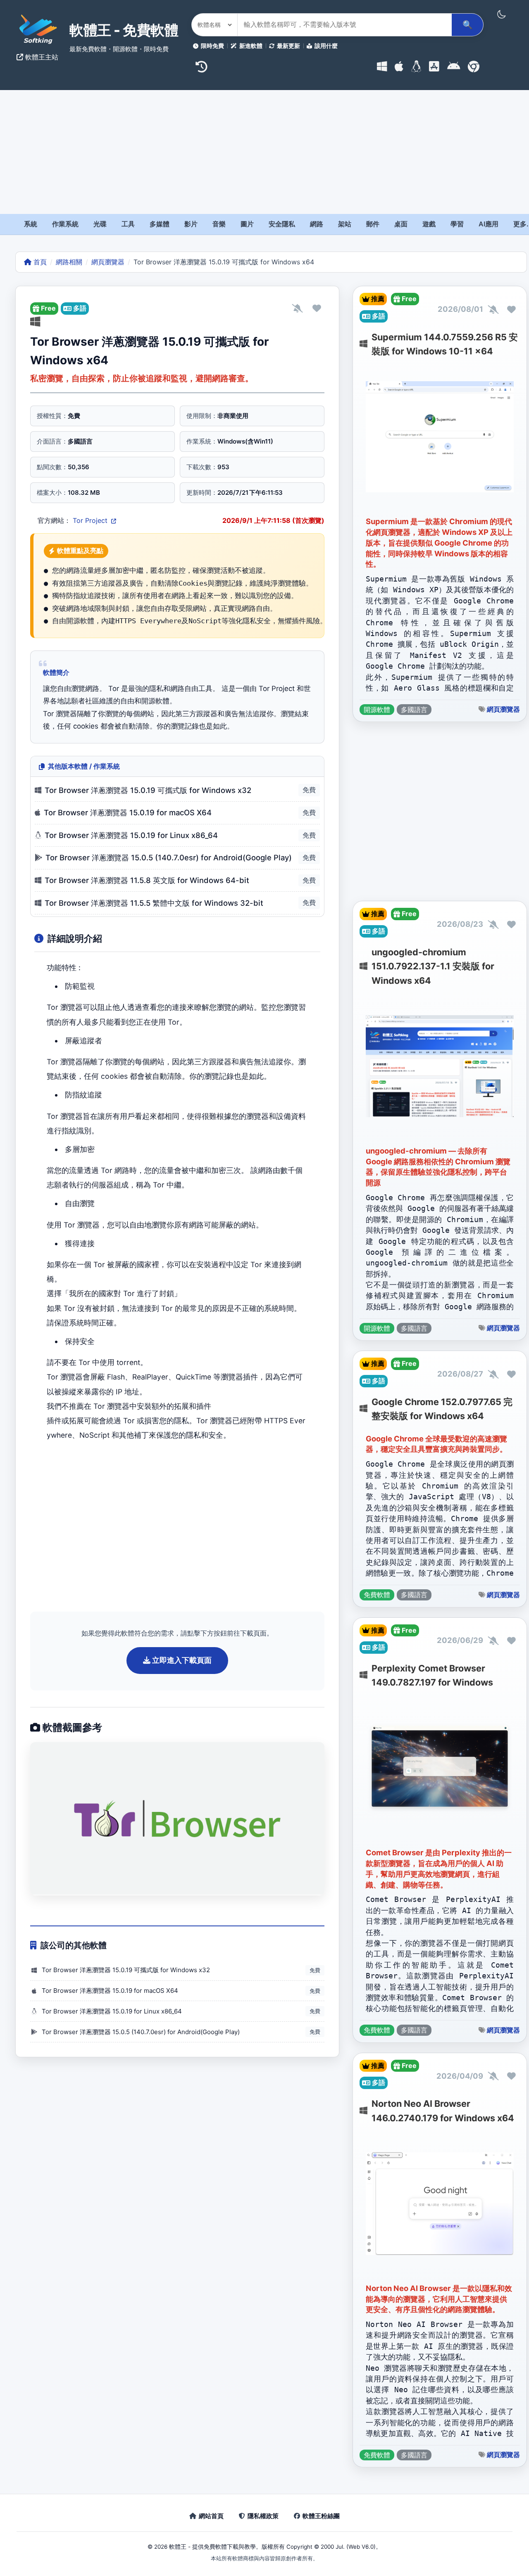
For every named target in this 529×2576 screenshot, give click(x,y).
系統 (31, 224)
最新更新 (288, 46)
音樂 (219, 224)
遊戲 (429, 224)
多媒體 (160, 224)
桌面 (401, 224)
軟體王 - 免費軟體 (124, 30)
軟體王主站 (41, 57)
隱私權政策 (263, 2516)
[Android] (454, 67)
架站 (345, 224)
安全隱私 (282, 224)
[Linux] (416, 67)
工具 (128, 224)
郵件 (373, 224)
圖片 (247, 224)
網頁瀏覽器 (108, 262)
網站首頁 (211, 2516)
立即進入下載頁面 (181, 1660)
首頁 (39, 262)
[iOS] (434, 67)
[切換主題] (501, 14)
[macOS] (399, 67)
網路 (317, 224)
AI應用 (488, 224)
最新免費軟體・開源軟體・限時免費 (119, 49)
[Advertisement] (264, 152)
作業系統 (65, 224)
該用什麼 (326, 46)
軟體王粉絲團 (321, 2516)
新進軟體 (251, 46)
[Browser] (474, 67)
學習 (457, 224)
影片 (191, 224)
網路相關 (69, 262)
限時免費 (212, 46)
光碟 (100, 224)
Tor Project (91, 520)
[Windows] (382, 67)
